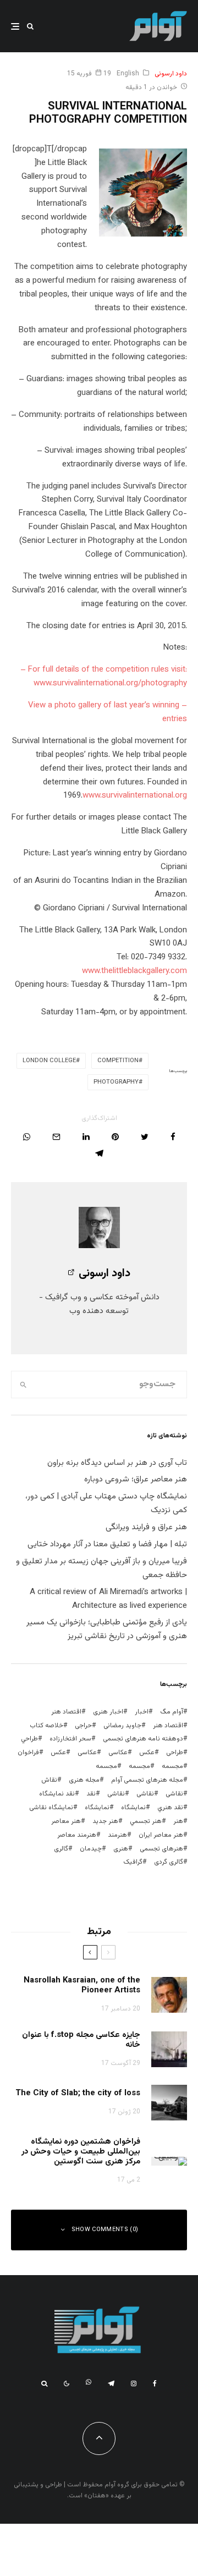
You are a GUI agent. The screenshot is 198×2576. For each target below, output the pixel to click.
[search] (23, 1385)
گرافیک (133, 1862)
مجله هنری (84, 1780)
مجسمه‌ (106, 1766)
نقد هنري (170, 1808)
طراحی (175, 1753)
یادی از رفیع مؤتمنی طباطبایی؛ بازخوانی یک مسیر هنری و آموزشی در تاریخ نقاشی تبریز (107, 1629)
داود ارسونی (171, 74)
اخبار (142, 1712)
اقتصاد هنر (66, 1712)
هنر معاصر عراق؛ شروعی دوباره (136, 1479)
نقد (91, 1794)
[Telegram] (111, 2383)
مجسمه (172, 1766)
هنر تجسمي (146, 1821)
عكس (147, 1753)
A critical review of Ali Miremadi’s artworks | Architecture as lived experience (108, 1599)
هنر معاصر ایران (161, 1835)
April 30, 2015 (161, 626)
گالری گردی (169, 1862)
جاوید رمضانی (122, 1726)
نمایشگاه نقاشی (51, 1808)
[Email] (56, 1137)
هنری (121, 1849)
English (128, 74)
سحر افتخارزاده (70, 1739)
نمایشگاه (97, 1808)
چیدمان (91, 1849)
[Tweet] (145, 1137)
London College (49, 1061)
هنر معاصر (66, 1821)
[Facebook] (155, 2383)
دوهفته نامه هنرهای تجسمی (143, 1739)
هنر (178, 1821)
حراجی (83, 1726)
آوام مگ (172, 1712)
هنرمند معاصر (77, 1835)
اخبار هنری (108, 1712)
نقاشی (174, 1794)
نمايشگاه (133, 1808)
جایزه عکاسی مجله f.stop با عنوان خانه (81, 2040)
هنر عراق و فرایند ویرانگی (146, 1527)
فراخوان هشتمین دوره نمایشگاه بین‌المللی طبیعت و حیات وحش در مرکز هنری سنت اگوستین (81, 2152)
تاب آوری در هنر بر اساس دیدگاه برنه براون (117, 1463)
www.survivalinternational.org (135, 796)
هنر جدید (105, 1821)
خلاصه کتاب (46, 1726)
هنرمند (117, 1835)
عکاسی (118, 1753)
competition (118, 1061)
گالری (61, 1849)
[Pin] (115, 1137)
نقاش (49, 1780)
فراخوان (28, 1753)
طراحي (29, 1739)
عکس (58, 1753)
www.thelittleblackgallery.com (134, 971)
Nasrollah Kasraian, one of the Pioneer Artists (82, 1986)
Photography (116, 1082)
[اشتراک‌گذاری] (173, 1137)
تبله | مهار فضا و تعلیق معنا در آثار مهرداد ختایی (107, 1544)
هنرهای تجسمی (161, 1849)
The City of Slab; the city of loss (78, 2094)
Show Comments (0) (105, 2230)
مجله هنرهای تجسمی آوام (147, 1780)
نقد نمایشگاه (57, 1794)
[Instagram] (134, 2383)
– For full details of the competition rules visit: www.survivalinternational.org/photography (104, 677)
